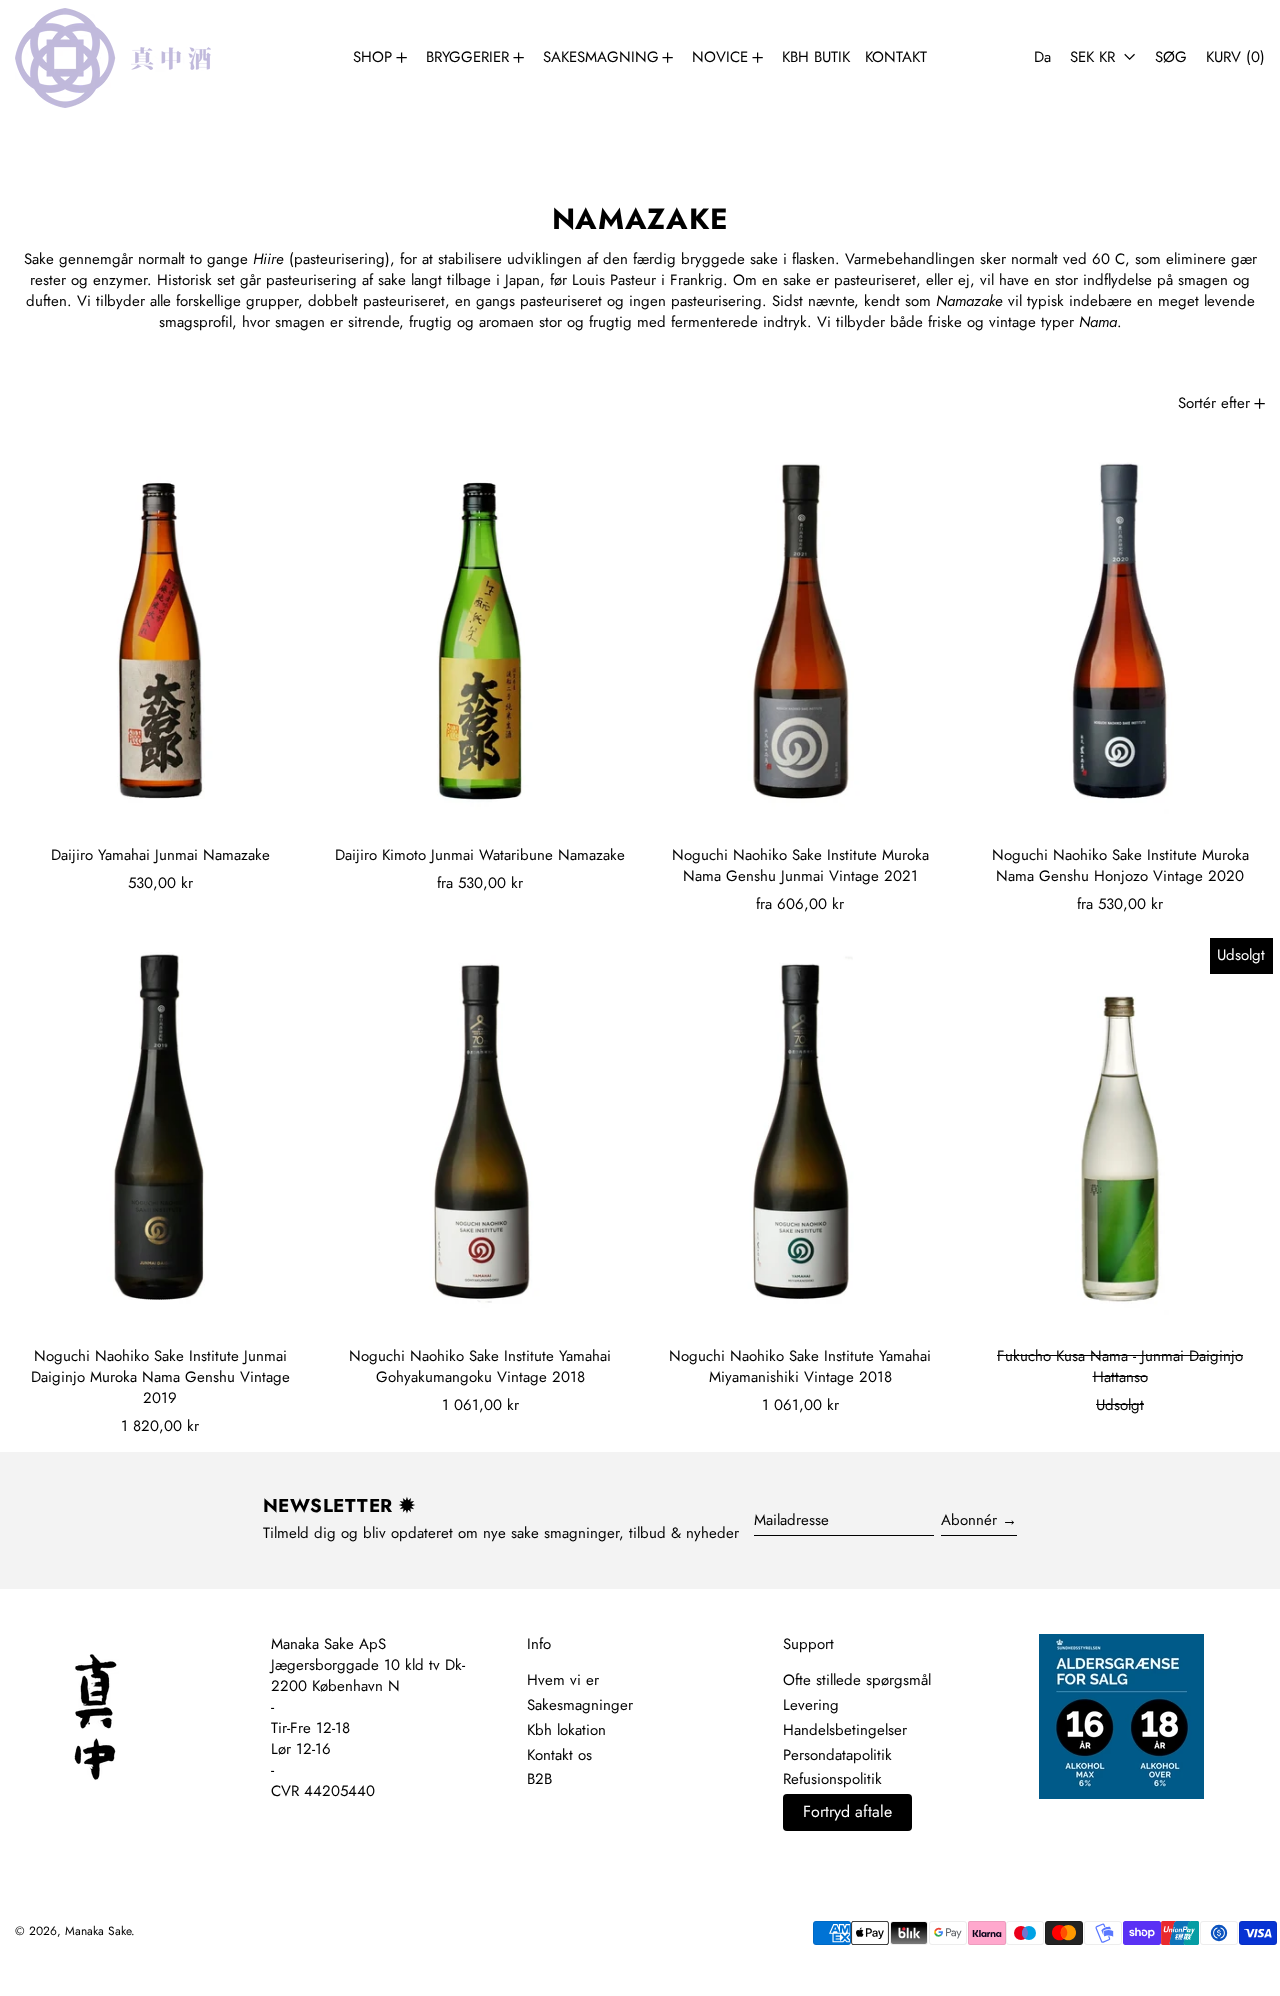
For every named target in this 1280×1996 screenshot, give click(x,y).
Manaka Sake (98, 1931)
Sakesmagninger (580, 1705)
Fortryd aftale (847, 1811)
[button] (1171, 57)
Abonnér (969, 1520)
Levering (811, 1705)
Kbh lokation (566, 1730)
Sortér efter (1214, 403)
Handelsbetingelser (845, 1730)
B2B (539, 1779)
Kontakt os (559, 1755)
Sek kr (1095, 57)
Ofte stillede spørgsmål (857, 1680)
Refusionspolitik (832, 1779)
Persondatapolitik (837, 1755)
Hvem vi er (563, 1680)
